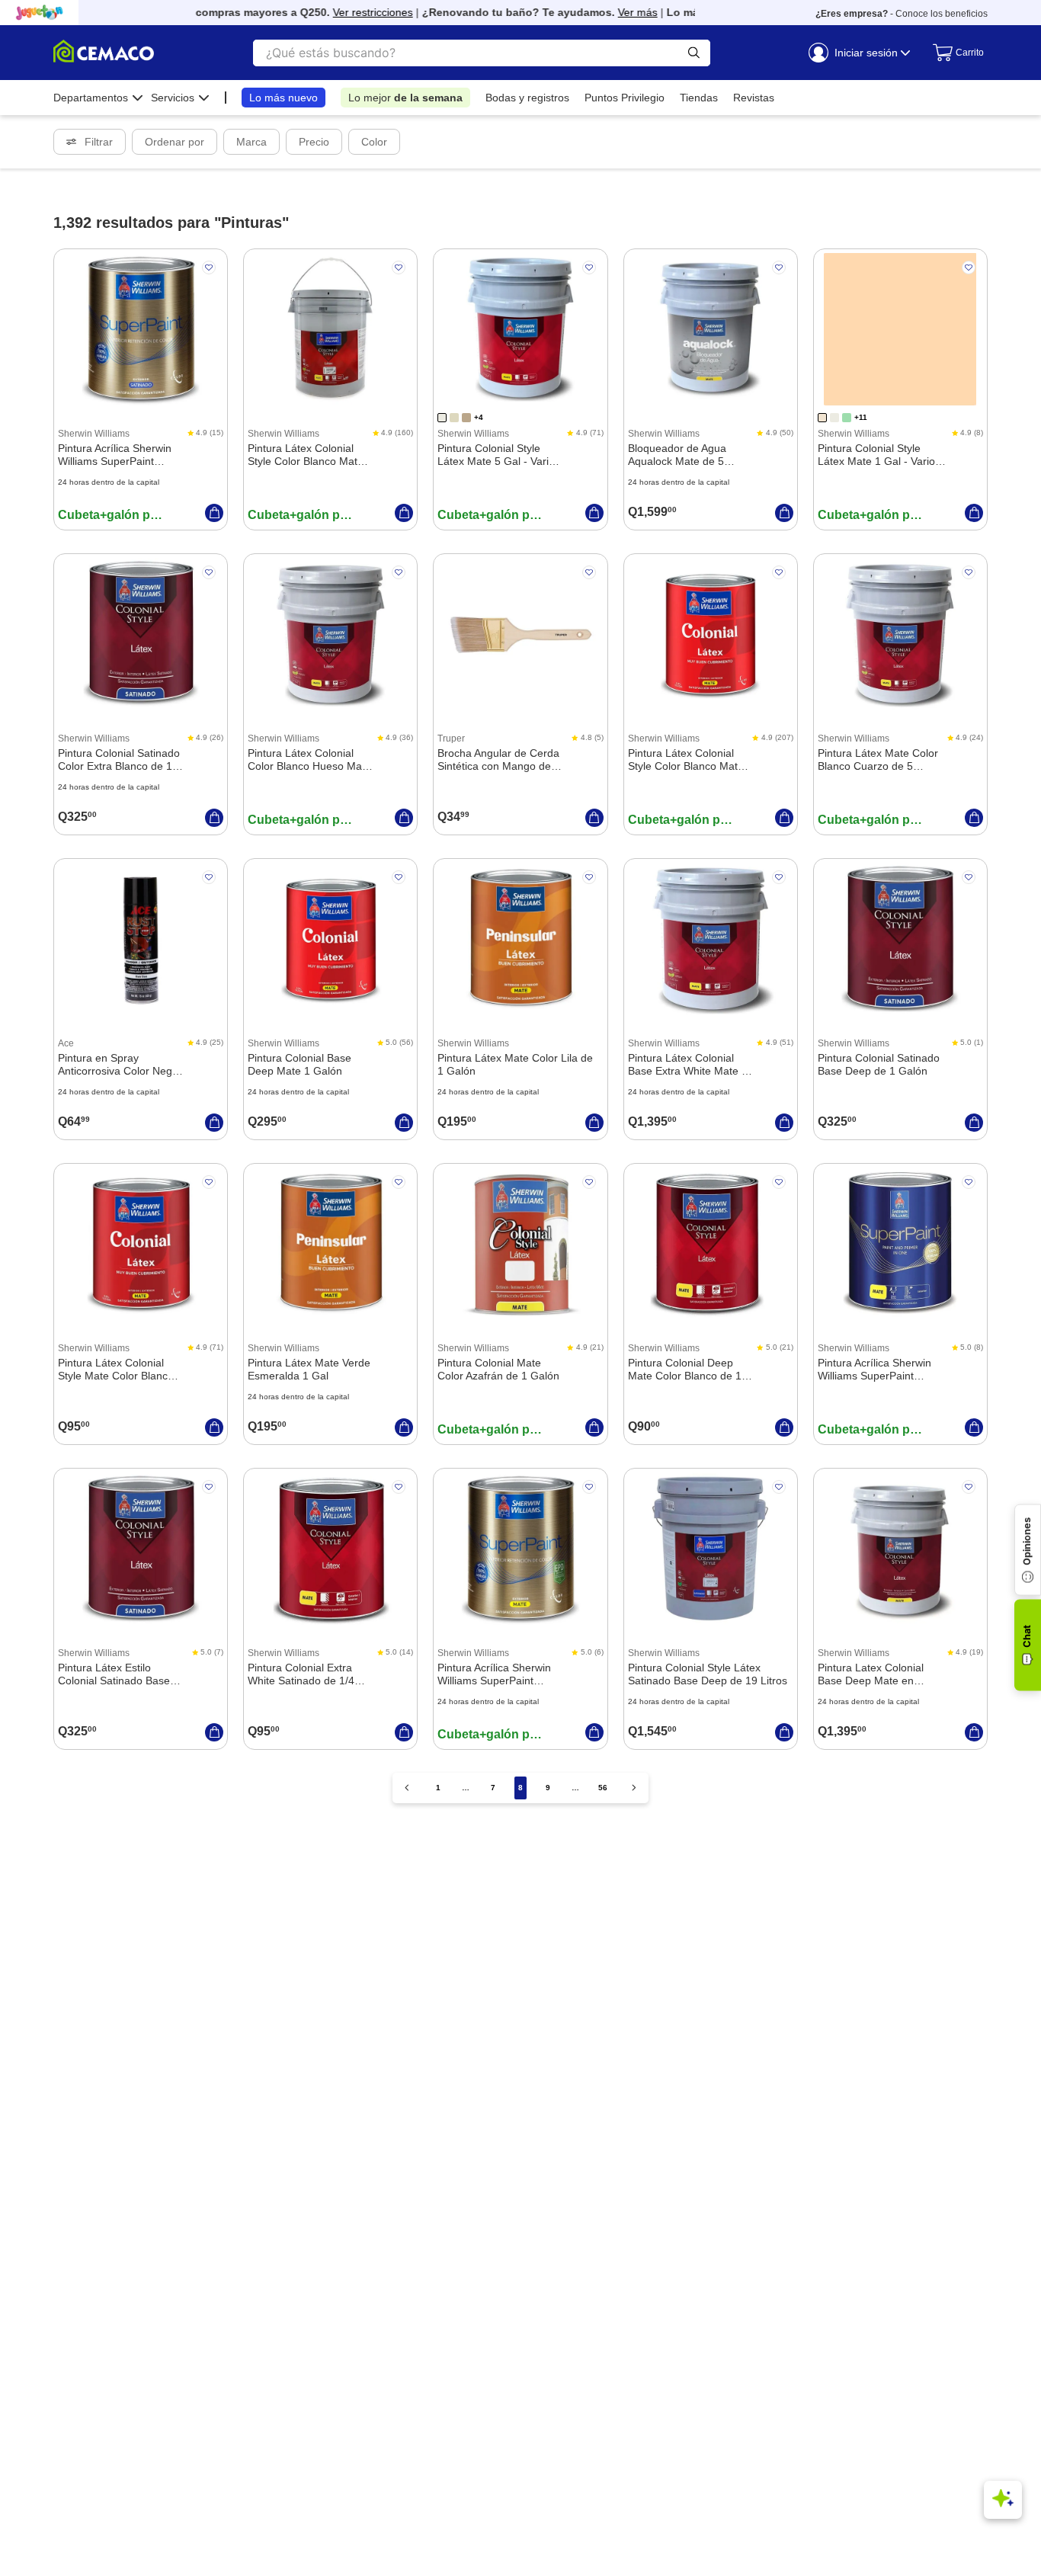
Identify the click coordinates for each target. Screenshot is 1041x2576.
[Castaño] (466, 418)
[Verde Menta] (847, 418)
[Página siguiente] (634, 1788)
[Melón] (822, 418)
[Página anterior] (407, 1788)
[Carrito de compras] (953, 53)
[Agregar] (214, 513)
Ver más (612, 12)
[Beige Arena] (454, 418)
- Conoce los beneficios (902, 14)
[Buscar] (694, 53)
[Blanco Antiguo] (442, 418)
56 (603, 1788)
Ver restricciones (347, 12)
